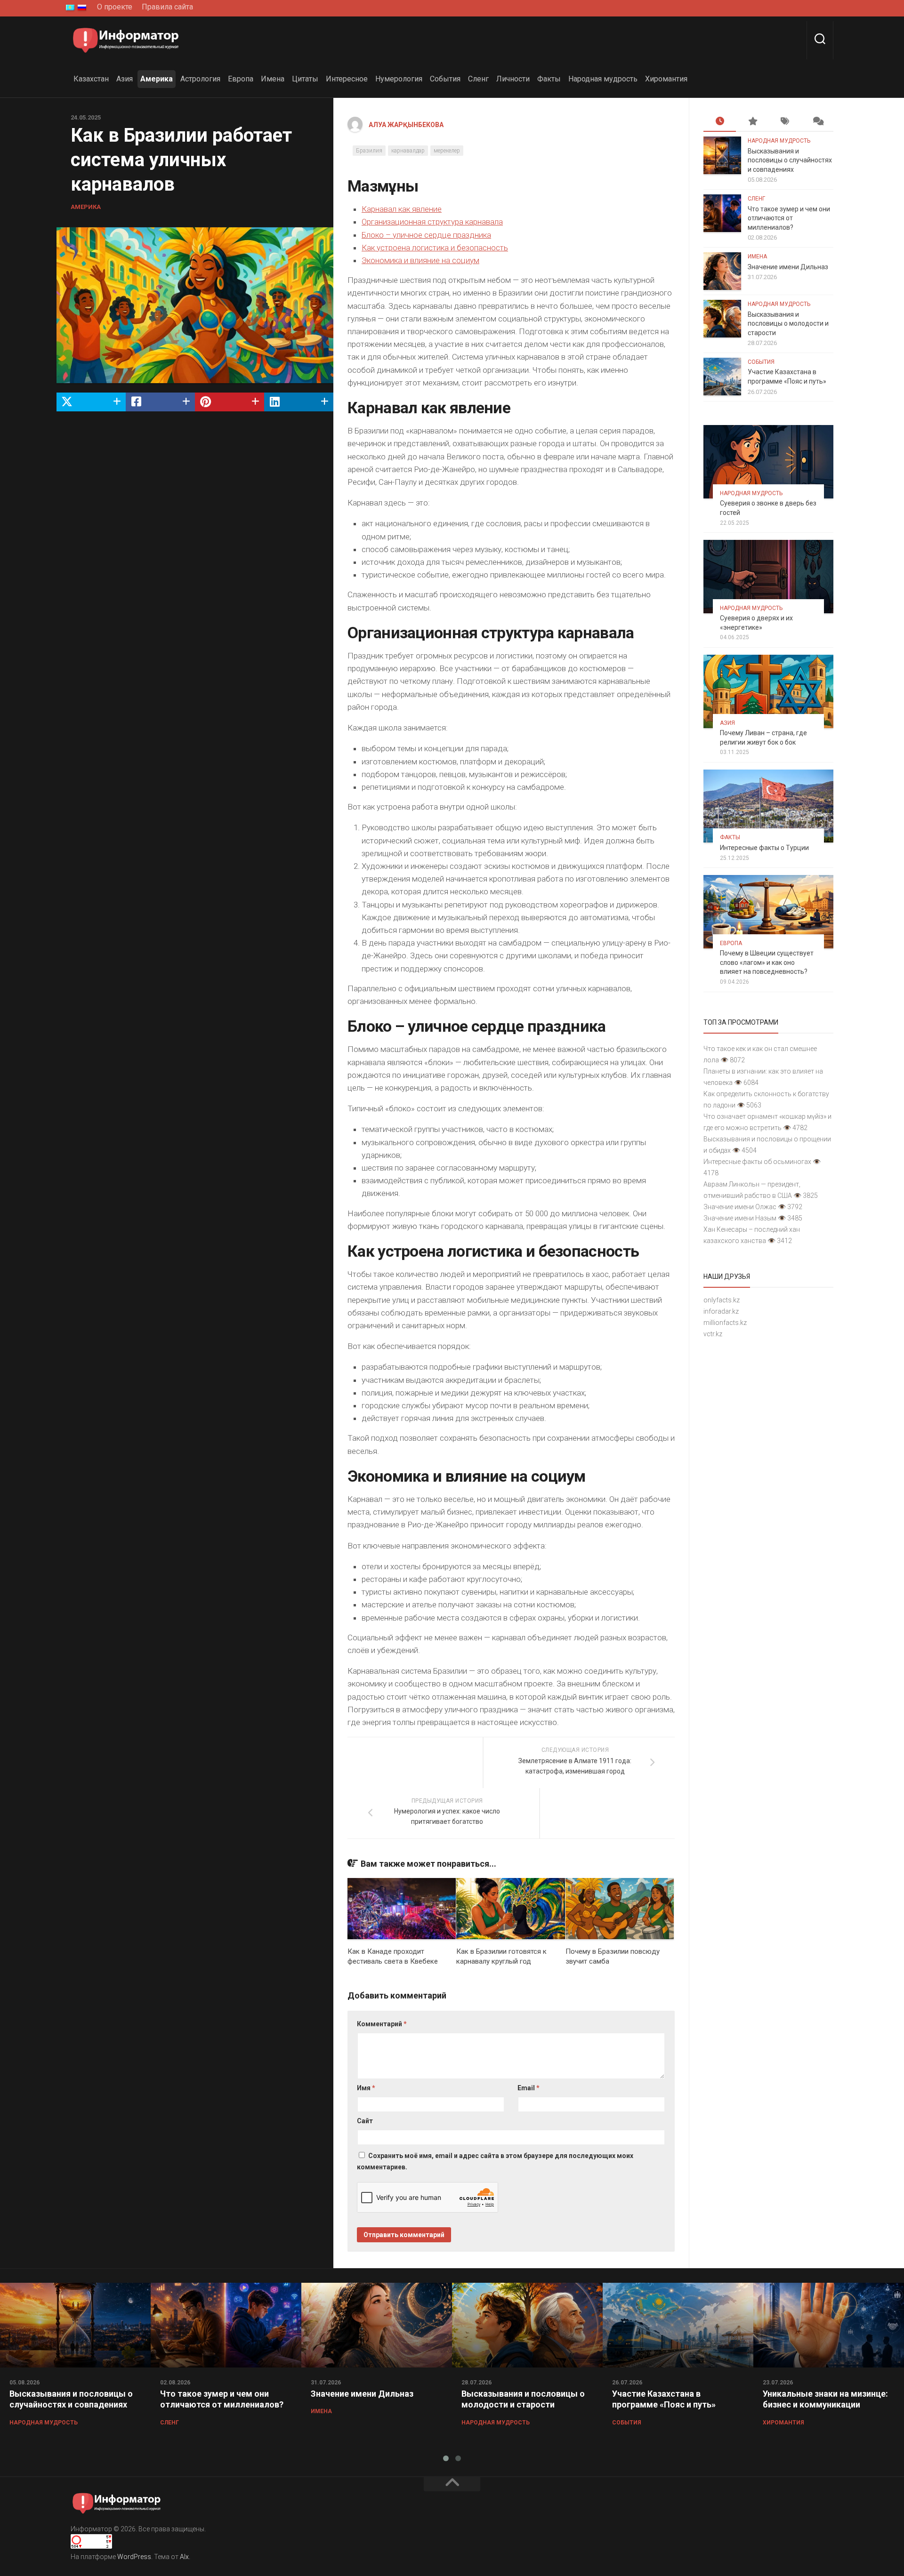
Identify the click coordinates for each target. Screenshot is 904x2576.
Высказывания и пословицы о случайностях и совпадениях (790, 160)
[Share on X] (91, 402)
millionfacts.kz (725, 1323)
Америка (157, 79)
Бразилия (369, 151)
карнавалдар (408, 151)
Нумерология (399, 79)
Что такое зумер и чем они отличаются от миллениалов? (789, 218)
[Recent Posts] (720, 122)
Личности (513, 79)
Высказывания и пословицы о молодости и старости (788, 324)
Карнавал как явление (402, 209)
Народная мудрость (603, 79)
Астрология (200, 79)
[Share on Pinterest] (230, 402)
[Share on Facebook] (160, 402)
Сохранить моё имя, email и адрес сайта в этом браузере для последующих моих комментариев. (495, 2161)
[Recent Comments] (817, 122)
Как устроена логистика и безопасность (435, 248)
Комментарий (382, 2024)
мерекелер (447, 151)
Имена (273, 79)
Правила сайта (167, 7)
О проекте (115, 7)
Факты (549, 79)
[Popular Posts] (752, 122)
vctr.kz (713, 1334)
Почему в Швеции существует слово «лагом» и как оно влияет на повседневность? (767, 962)
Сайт (365, 2121)
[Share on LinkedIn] (299, 402)
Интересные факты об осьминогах (757, 1162)
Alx (184, 2557)
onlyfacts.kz (722, 1300)
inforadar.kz (721, 1311)
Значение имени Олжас (740, 1207)
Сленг (478, 79)
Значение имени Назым (740, 1218)
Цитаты (305, 79)
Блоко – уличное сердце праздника (426, 235)
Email (529, 2088)
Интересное (347, 79)
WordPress (134, 2557)
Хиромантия (666, 79)
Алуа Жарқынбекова (406, 125)
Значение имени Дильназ (788, 267)
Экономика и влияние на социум (420, 260)
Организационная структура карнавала (432, 222)
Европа (241, 79)
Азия (125, 79)
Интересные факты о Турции (764, 848)
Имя (366, 2088)
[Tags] (785, 122)
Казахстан (91, 79)
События (445, 79)
